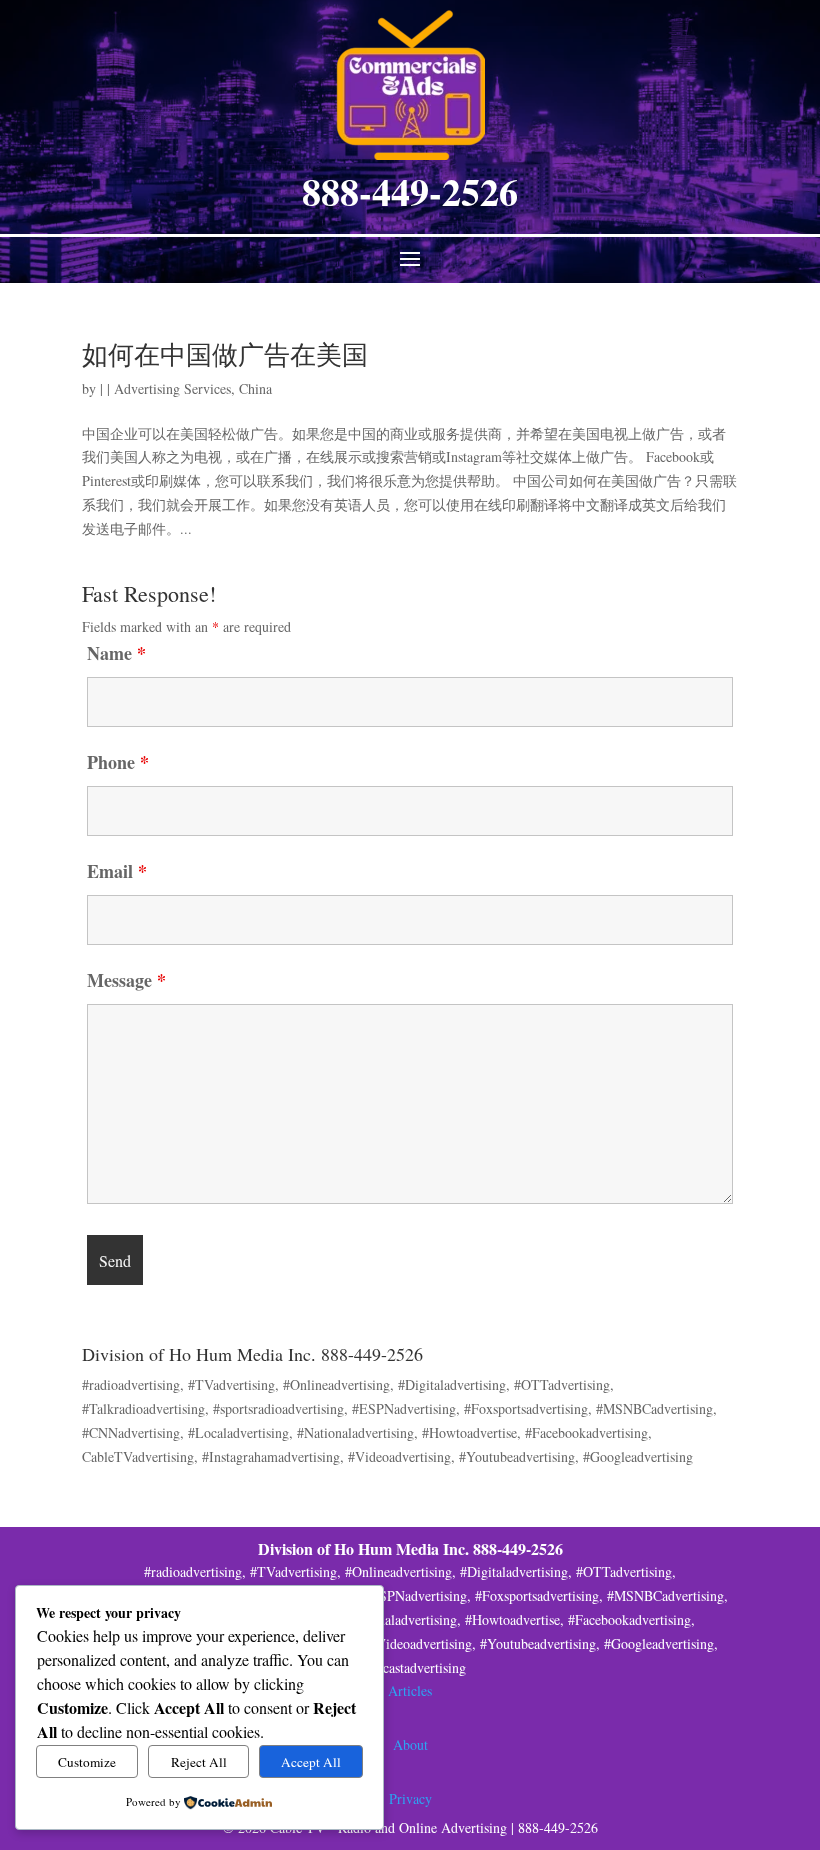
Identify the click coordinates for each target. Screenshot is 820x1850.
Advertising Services (172, 388)
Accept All (311, 1762)
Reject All (199, 1762)
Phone (118, 762)
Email (117, 871)
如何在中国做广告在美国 (225, 354)
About (410, 1744)
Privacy (410, 1798)
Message (126, 980)
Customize (87, 1762)
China (255, 388)
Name (116, 653)
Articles (410, 1690)
